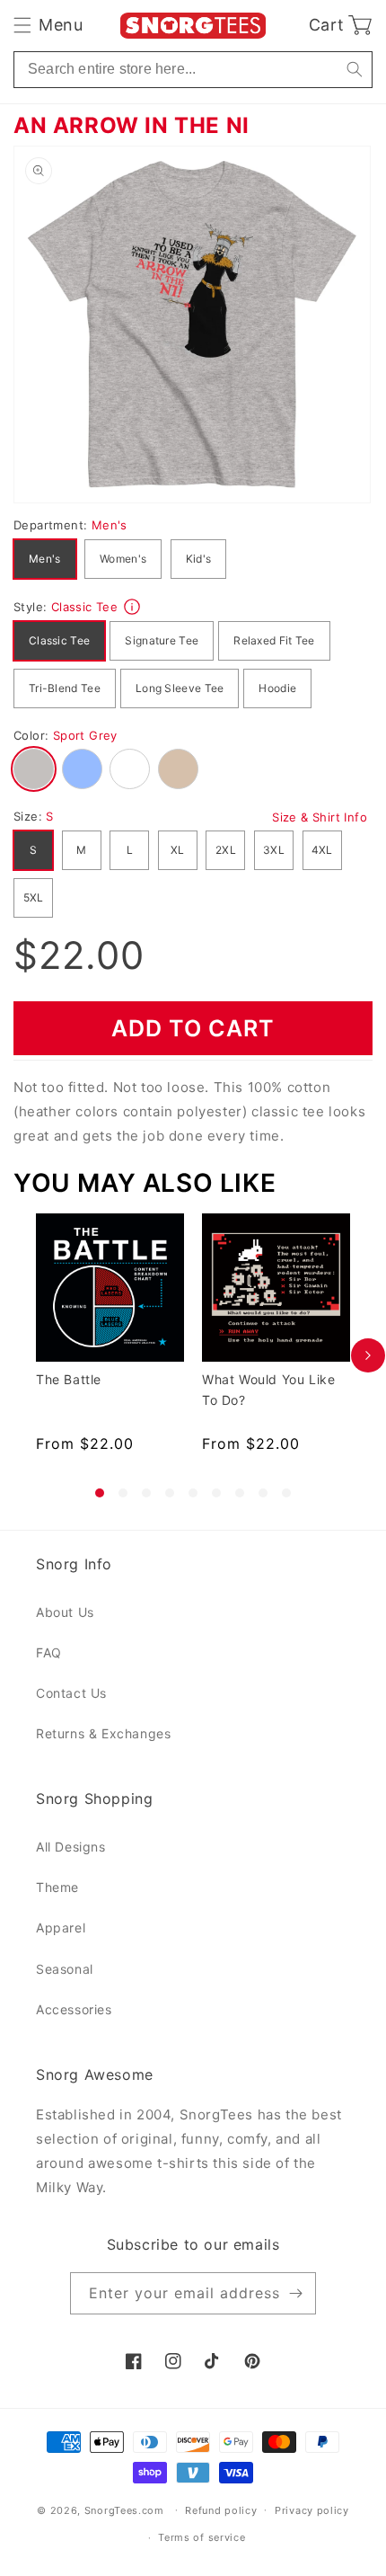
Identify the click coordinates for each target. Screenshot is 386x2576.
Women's (123, 559)
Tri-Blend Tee (65, 688)
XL (178, 850)
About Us (65, 1612)
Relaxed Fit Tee (274, 640)
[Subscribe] (295, 2293)
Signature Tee (162, 640)
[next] (368, 1355)
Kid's (199, 559)
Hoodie (277, 688)
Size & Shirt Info (320, 817)
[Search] (354, 70)
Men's (45, 559)
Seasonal (65, 1969)
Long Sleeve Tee (180, 688)
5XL (34, 897)
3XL (274, 850)
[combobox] (193, 70)
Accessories (74, 2009)
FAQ (49, 1652)
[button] (48, 25)
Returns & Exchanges (103, 1733)
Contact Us (71, 1693)
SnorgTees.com (124, 2509)
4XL (322, 850)
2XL (226, 850)
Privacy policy (312, 2510)
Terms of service (202, 2537)
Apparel (61, 1928)
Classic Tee (59, 640)
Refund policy (221, 2510)
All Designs (71, 1847)
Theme (57, 1887)
